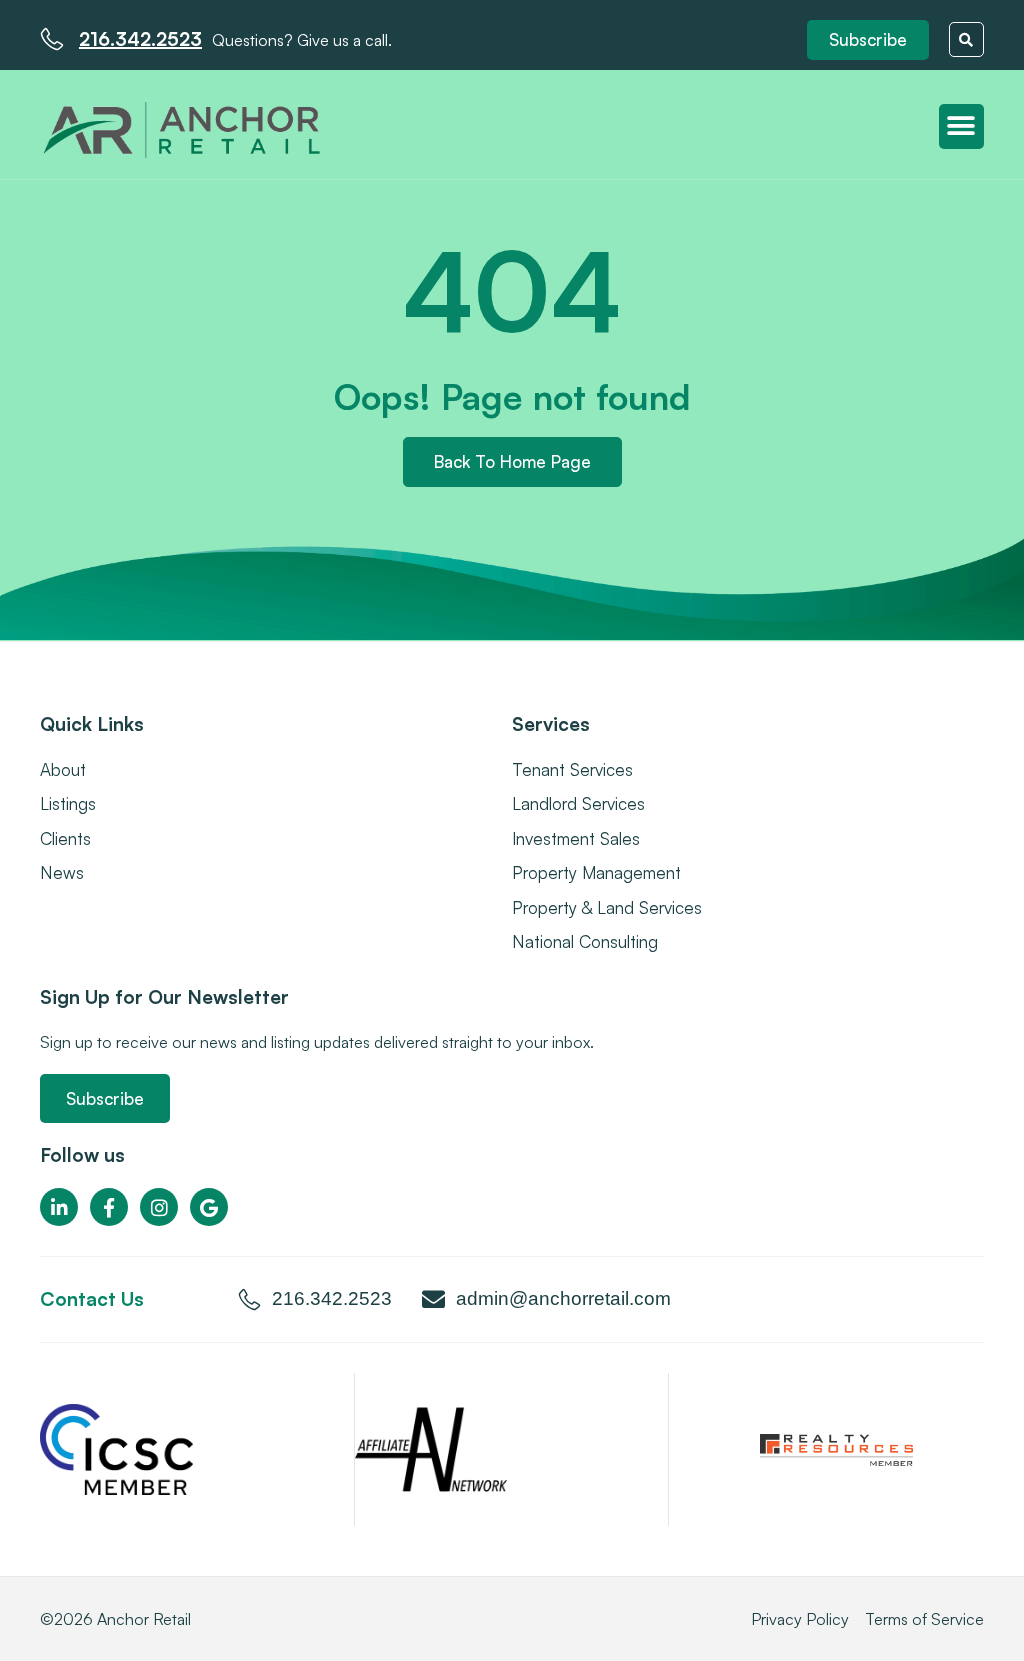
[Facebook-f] (109, 1207)
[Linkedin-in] (59, 1207)
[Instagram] (159, 1207)
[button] (868, 40)
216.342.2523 (140, 39)
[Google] (209, 1207)
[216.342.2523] (52, 39)
